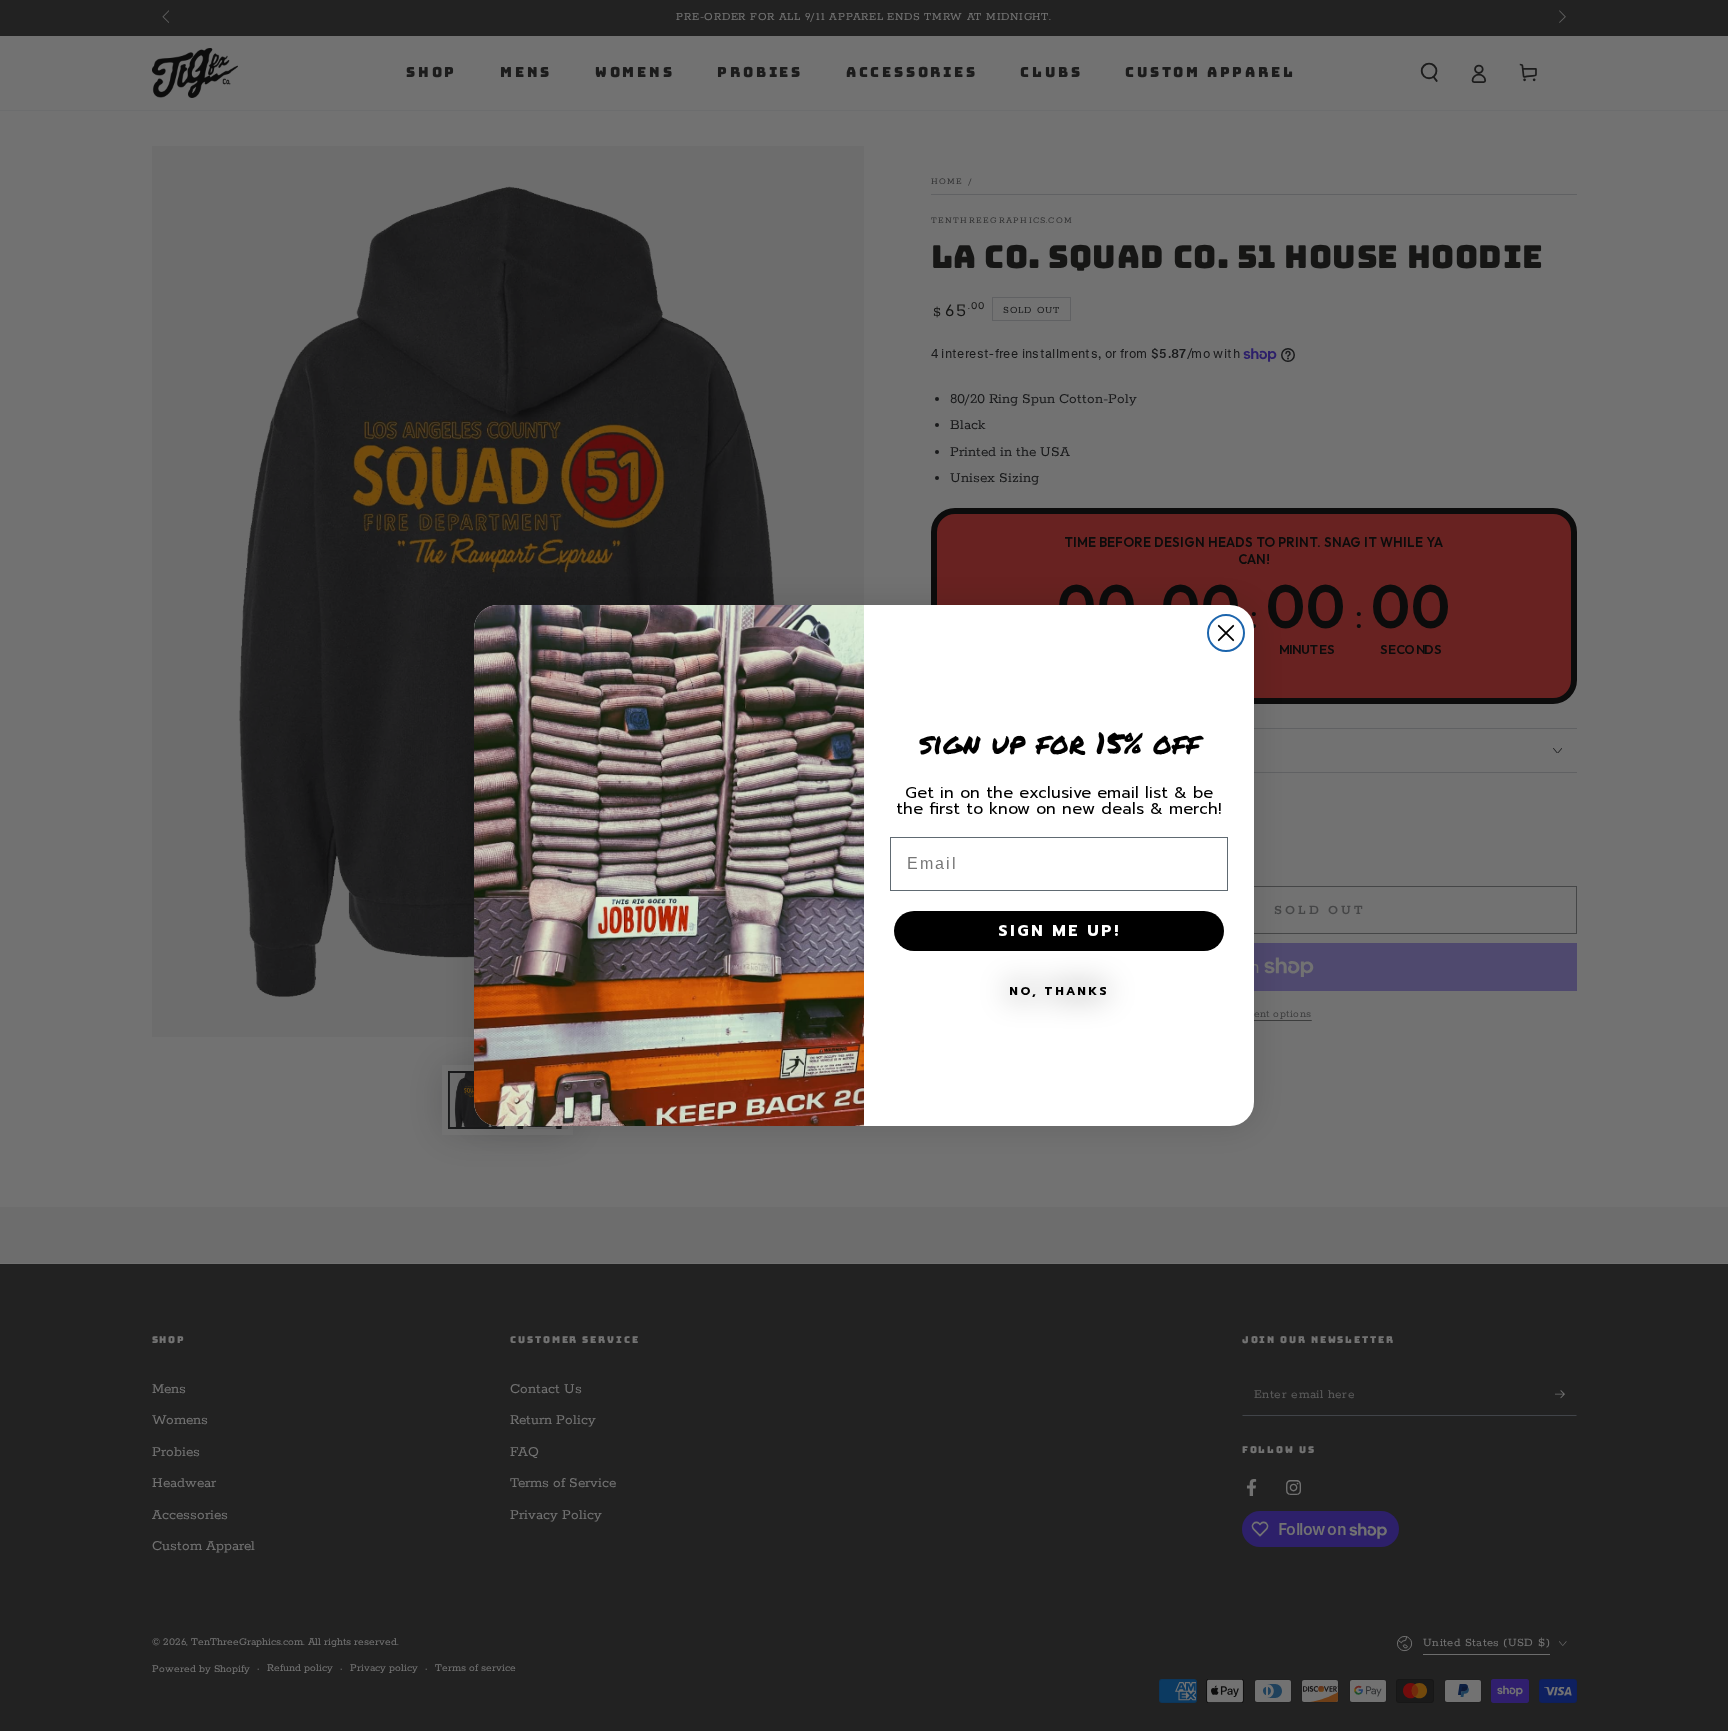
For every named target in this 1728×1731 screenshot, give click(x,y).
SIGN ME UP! (1059, 931)
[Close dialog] (1226, 633)
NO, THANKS (1059, 991)
